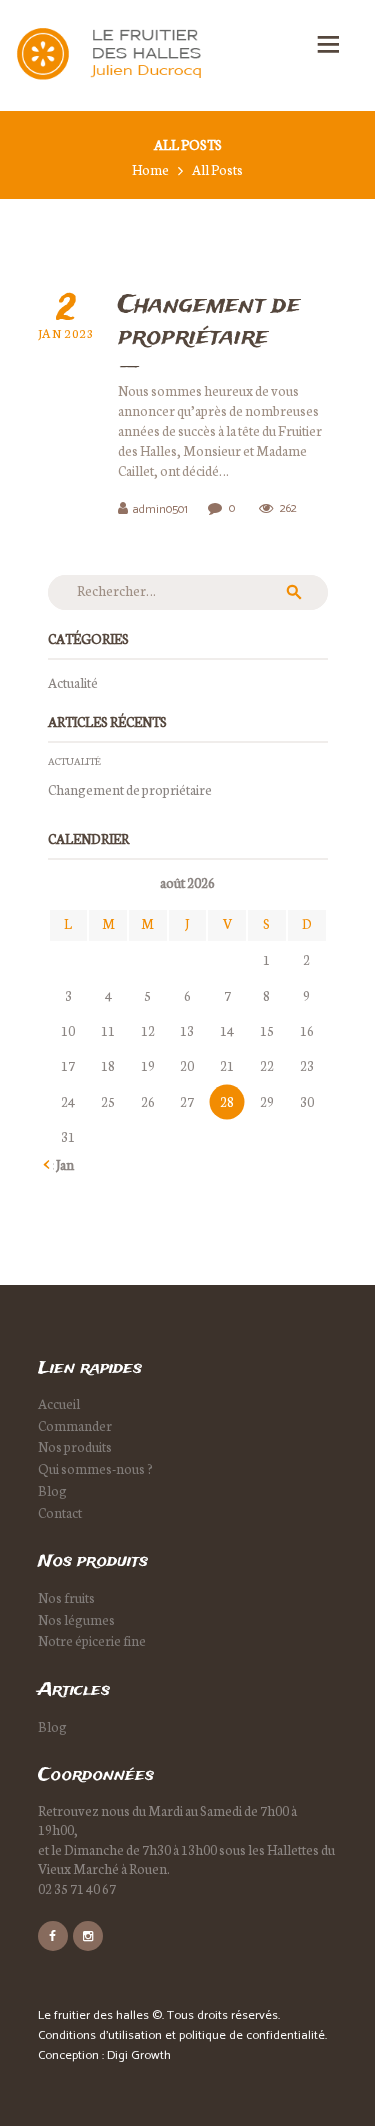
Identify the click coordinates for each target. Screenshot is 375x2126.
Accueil (59, 1403)
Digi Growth (139, 2055)
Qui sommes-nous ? (95, 1468)
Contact (60, 1512)
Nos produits (75, 1446)
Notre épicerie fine (92, 1640)
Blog (52, 1490)
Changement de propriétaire (130, 789)
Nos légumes (76, 1619)
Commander (75, 1425)
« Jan (61, 1164)
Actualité (73, 682)
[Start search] (297, 553)
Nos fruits (66, 1597)
